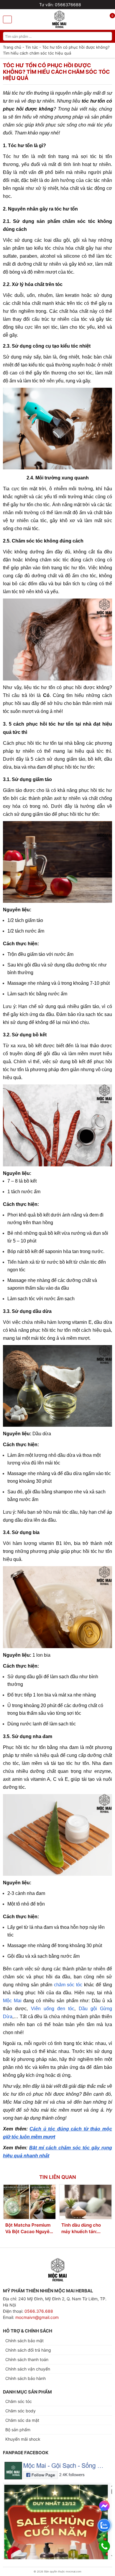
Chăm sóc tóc (19, 2401)
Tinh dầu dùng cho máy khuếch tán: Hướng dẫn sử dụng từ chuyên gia (85, 2229)
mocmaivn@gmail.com (37, 2317)
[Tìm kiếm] (108, 36)
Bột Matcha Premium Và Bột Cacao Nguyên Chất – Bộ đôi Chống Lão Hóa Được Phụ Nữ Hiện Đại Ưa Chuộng (29, 2229)
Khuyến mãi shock (23, 2439)
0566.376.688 (39, 2311)
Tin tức (32, 47)
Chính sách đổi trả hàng (28, 2350)
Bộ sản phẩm (18, 2430)
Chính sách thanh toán (27, 2359)
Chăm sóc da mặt (22, 2420)
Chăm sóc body (20, 2411)
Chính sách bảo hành (26, 2378)
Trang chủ (12, 47)
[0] (109, 20)
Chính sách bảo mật (24, 2341)
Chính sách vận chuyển (28, 2369)
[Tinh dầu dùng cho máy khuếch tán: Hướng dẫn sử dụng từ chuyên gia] (86, 2202)
